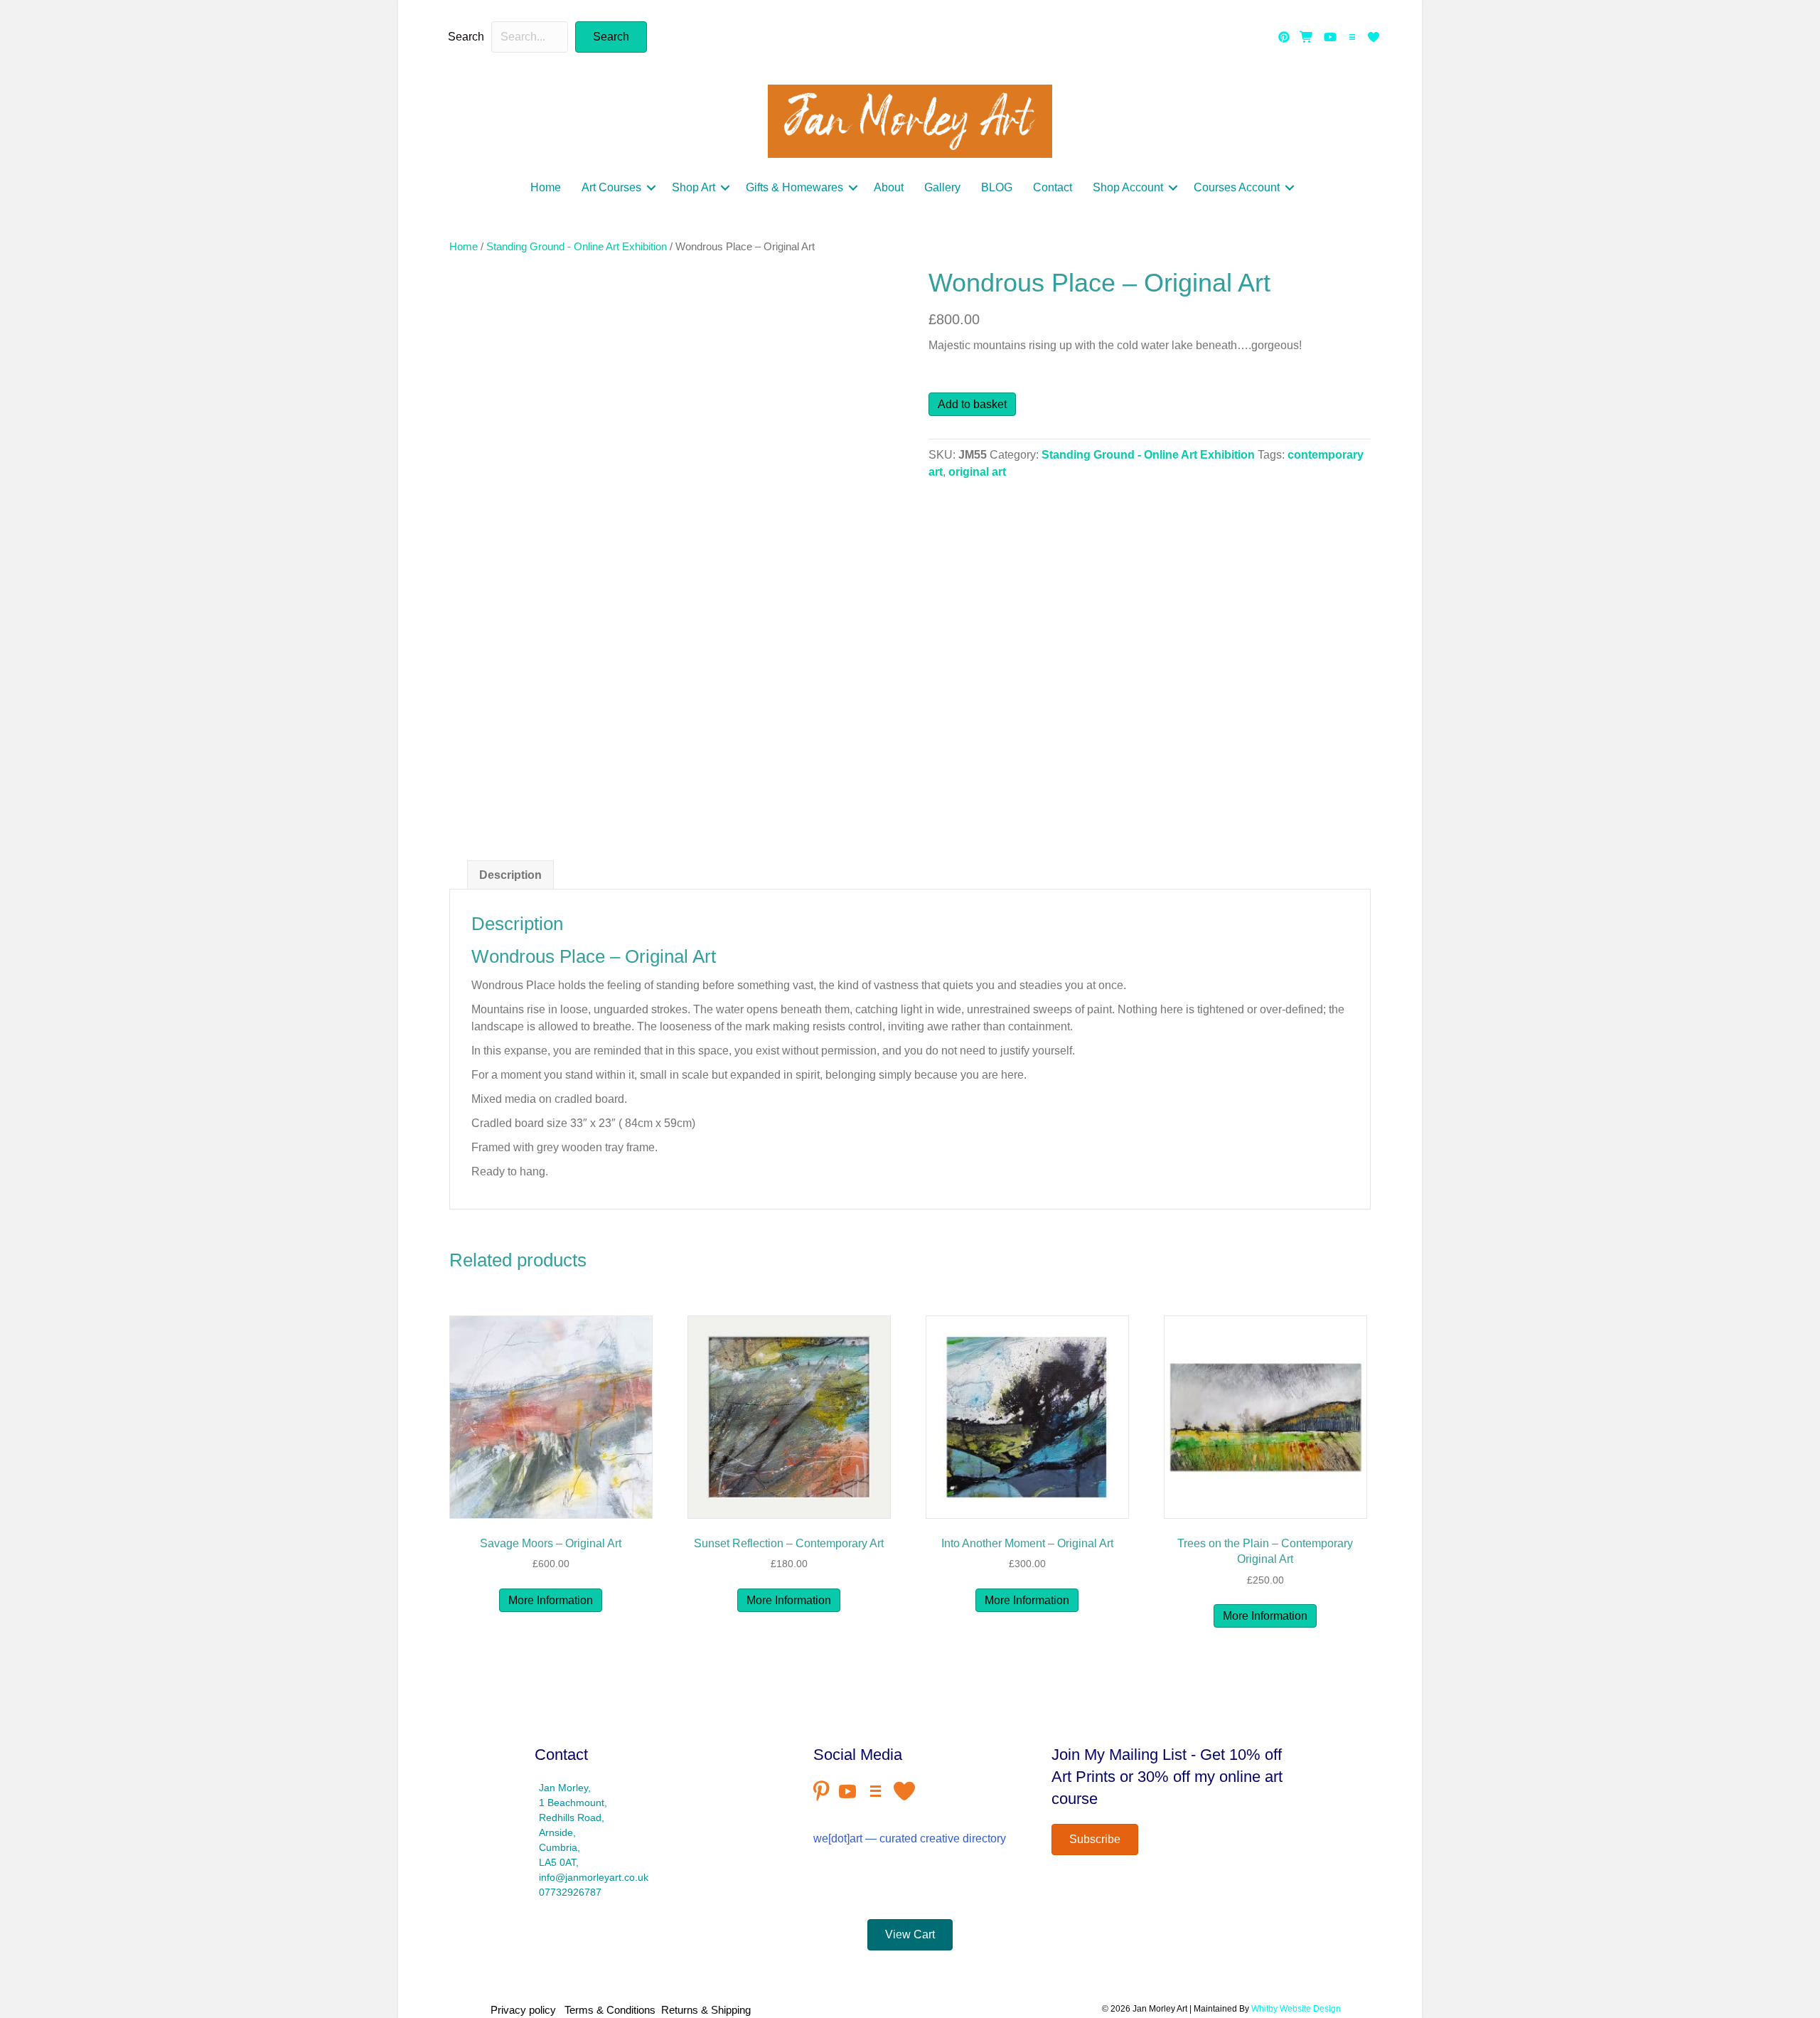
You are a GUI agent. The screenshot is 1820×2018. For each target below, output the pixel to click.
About (889, 187)
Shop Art (694, 187)
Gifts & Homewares (794, 187)
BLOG (997, 187)
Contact (1053, 187)
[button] (611, 37)
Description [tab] (510, 875)
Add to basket (972, 404)
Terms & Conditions (610, 2010)
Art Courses (611, 187)
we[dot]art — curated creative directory (910, 1838)
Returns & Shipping (706, 2010)
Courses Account (1237, 187)
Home (546, 187)
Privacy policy (526, 2010)
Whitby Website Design (1296, 2009)
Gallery (942, 187)
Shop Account (1128, 187)
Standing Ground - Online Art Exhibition (577, 247)
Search (466, 37)
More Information (551, 1600)
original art (977, 472)
